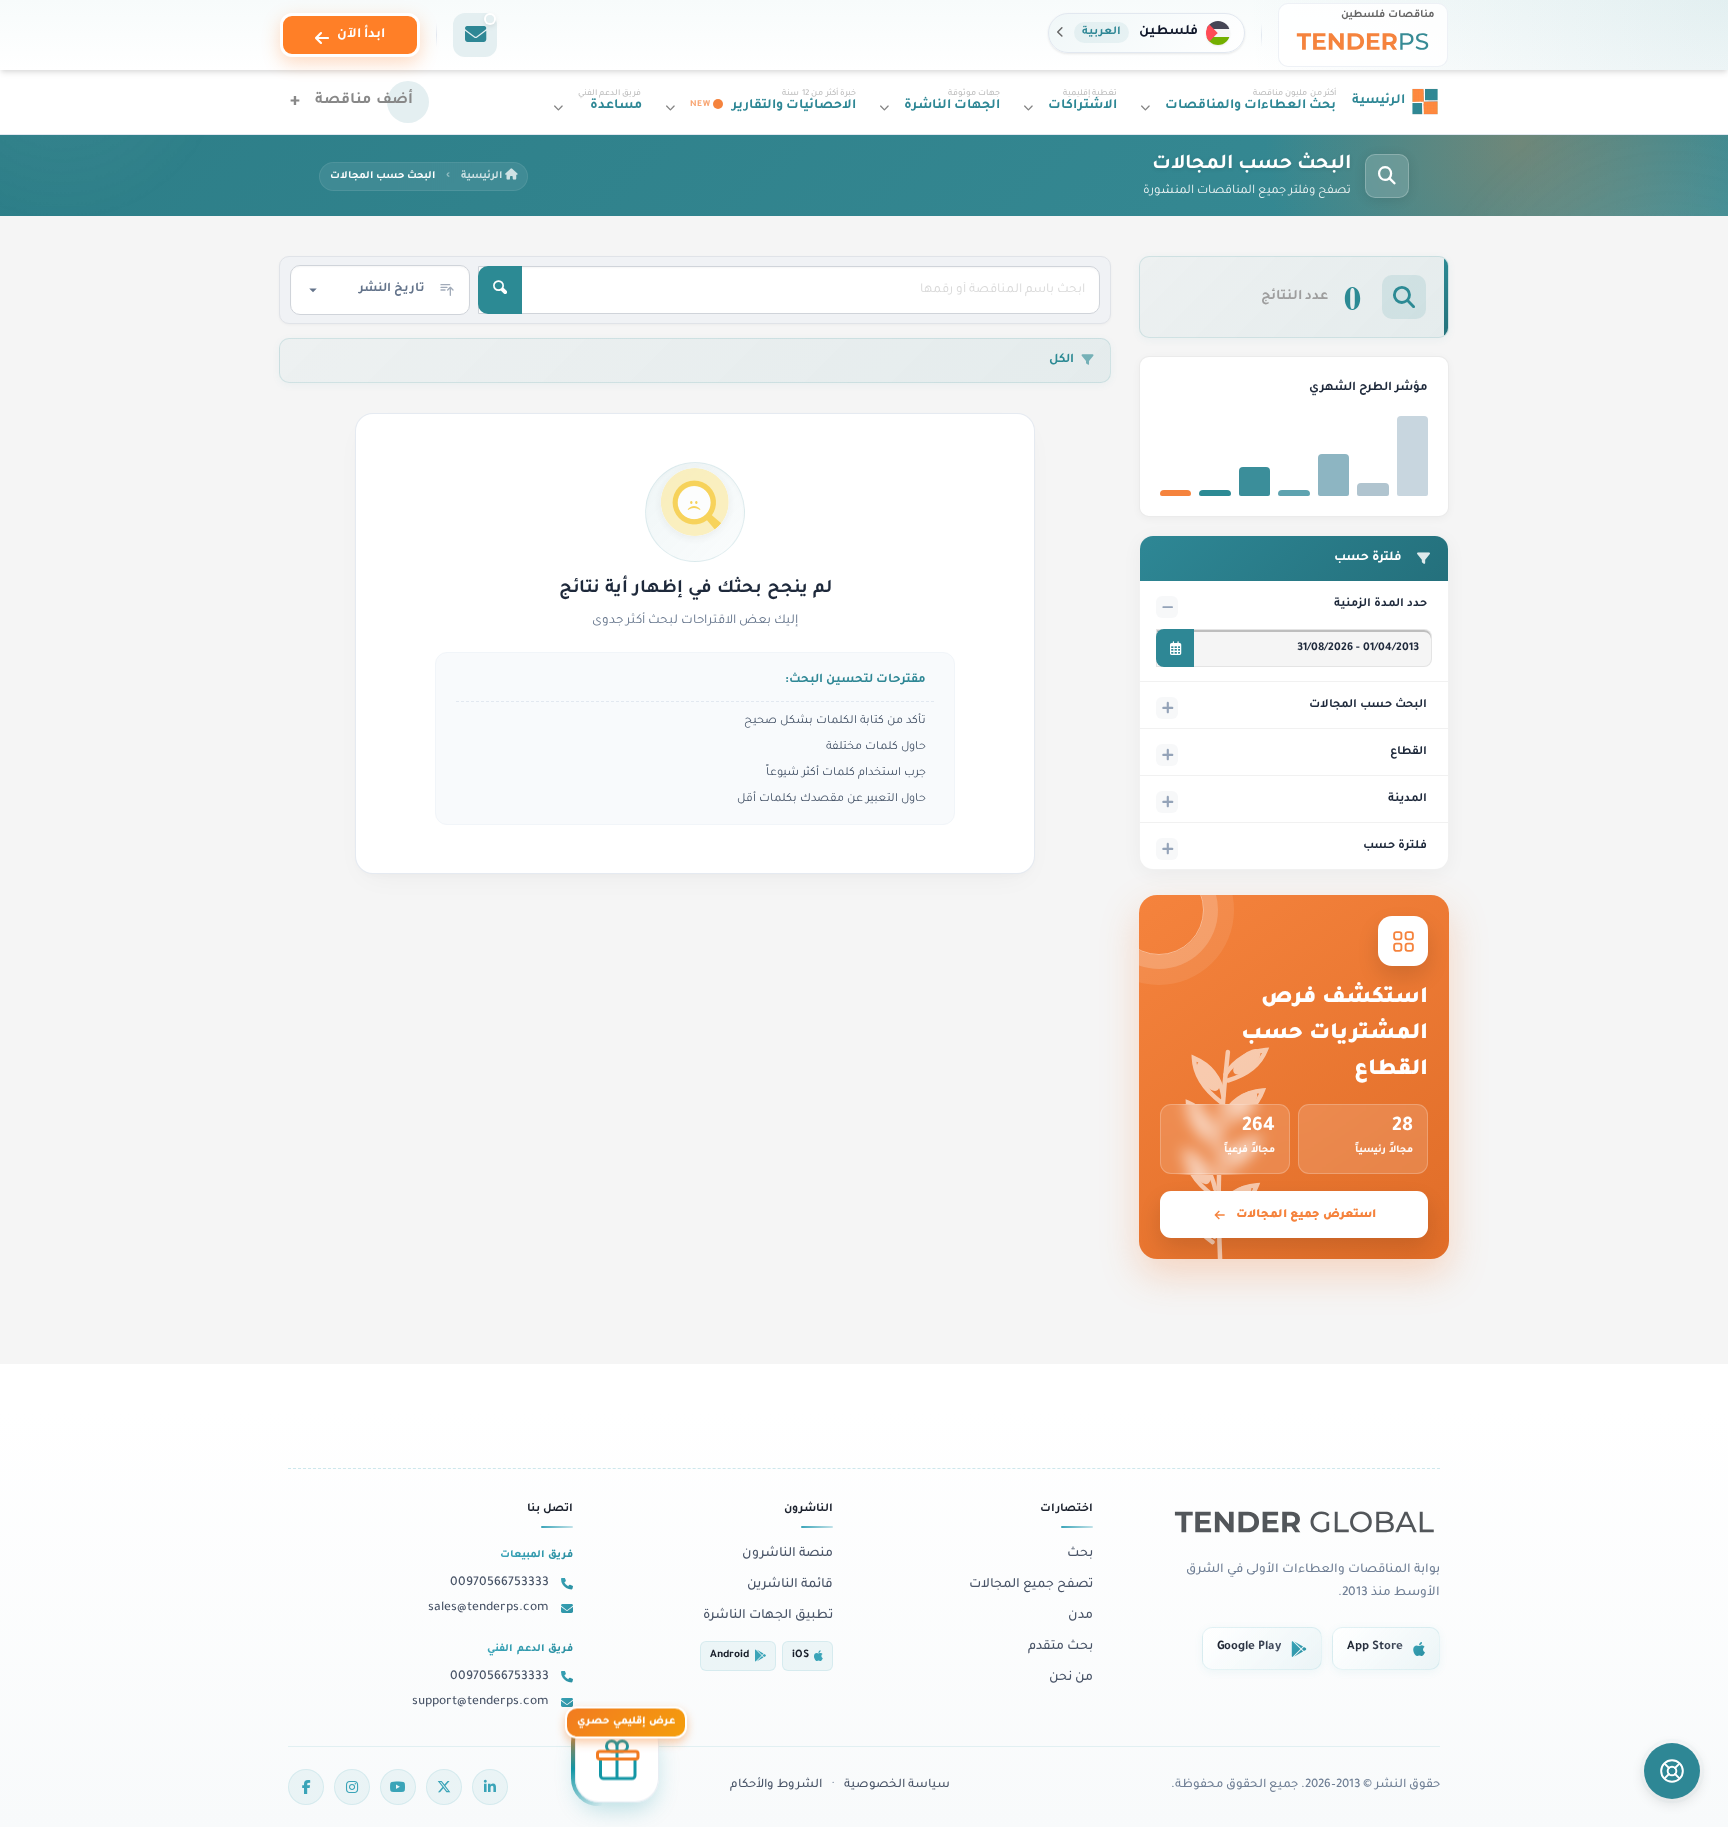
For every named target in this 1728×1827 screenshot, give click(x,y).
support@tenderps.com (480, 1702)
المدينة (1407, 799)
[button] (1146, 33)
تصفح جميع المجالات (1031, 1585)
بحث (1080, 1554)
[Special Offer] (617, 1758)
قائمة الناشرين (790, 1585)
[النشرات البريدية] (475, 35)
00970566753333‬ (499, 1583)
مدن (1080, 1616)
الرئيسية (483, 176)
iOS (800, 1655)
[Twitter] (444, 1787)
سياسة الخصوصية (897, 1785)
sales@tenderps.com (488, 1608)
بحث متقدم (1060, 1647)
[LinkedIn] (490, 1787)
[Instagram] (352, 1787)
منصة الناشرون (787, 1554)
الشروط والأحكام (776, 1785)
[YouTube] (398, 1787)
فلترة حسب (1395, 846)
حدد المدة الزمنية (1380, 604)
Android (729, 1655)
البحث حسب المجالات (1368, 705)
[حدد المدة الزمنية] (1175, 648)
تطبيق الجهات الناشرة (768, 1616)
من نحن (1071, 1678)
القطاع (1408, 752)
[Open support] (1672, 1771)
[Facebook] (306, 1787)
